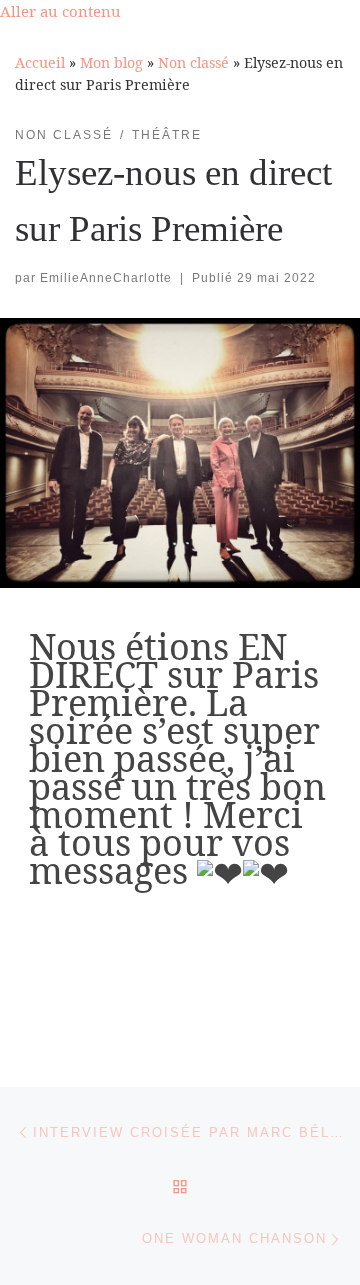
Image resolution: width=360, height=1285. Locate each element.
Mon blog (111, 62)
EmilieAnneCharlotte (106, 278)
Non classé (193, 62)
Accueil (40, 62)
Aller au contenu (60, 11)
